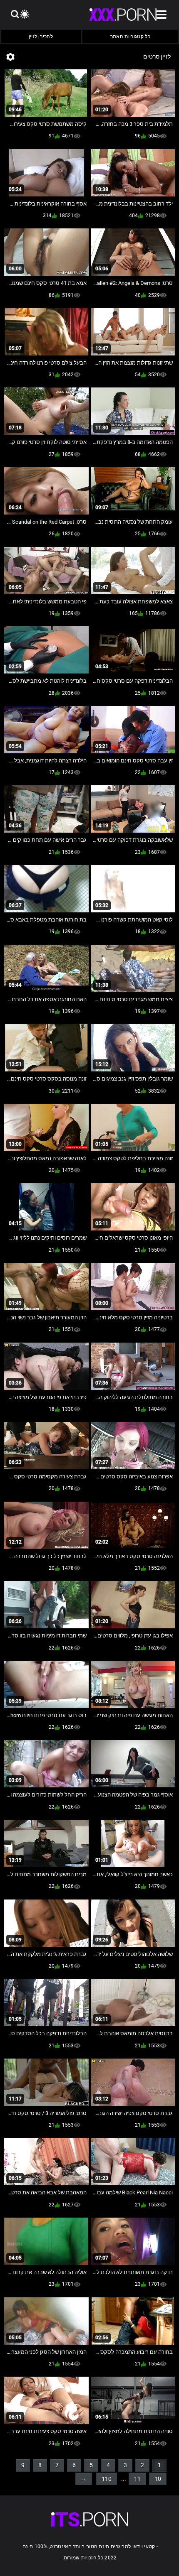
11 (137, 2479)
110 (107, 2479)
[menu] (90, 2519)
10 (158, 2479)
